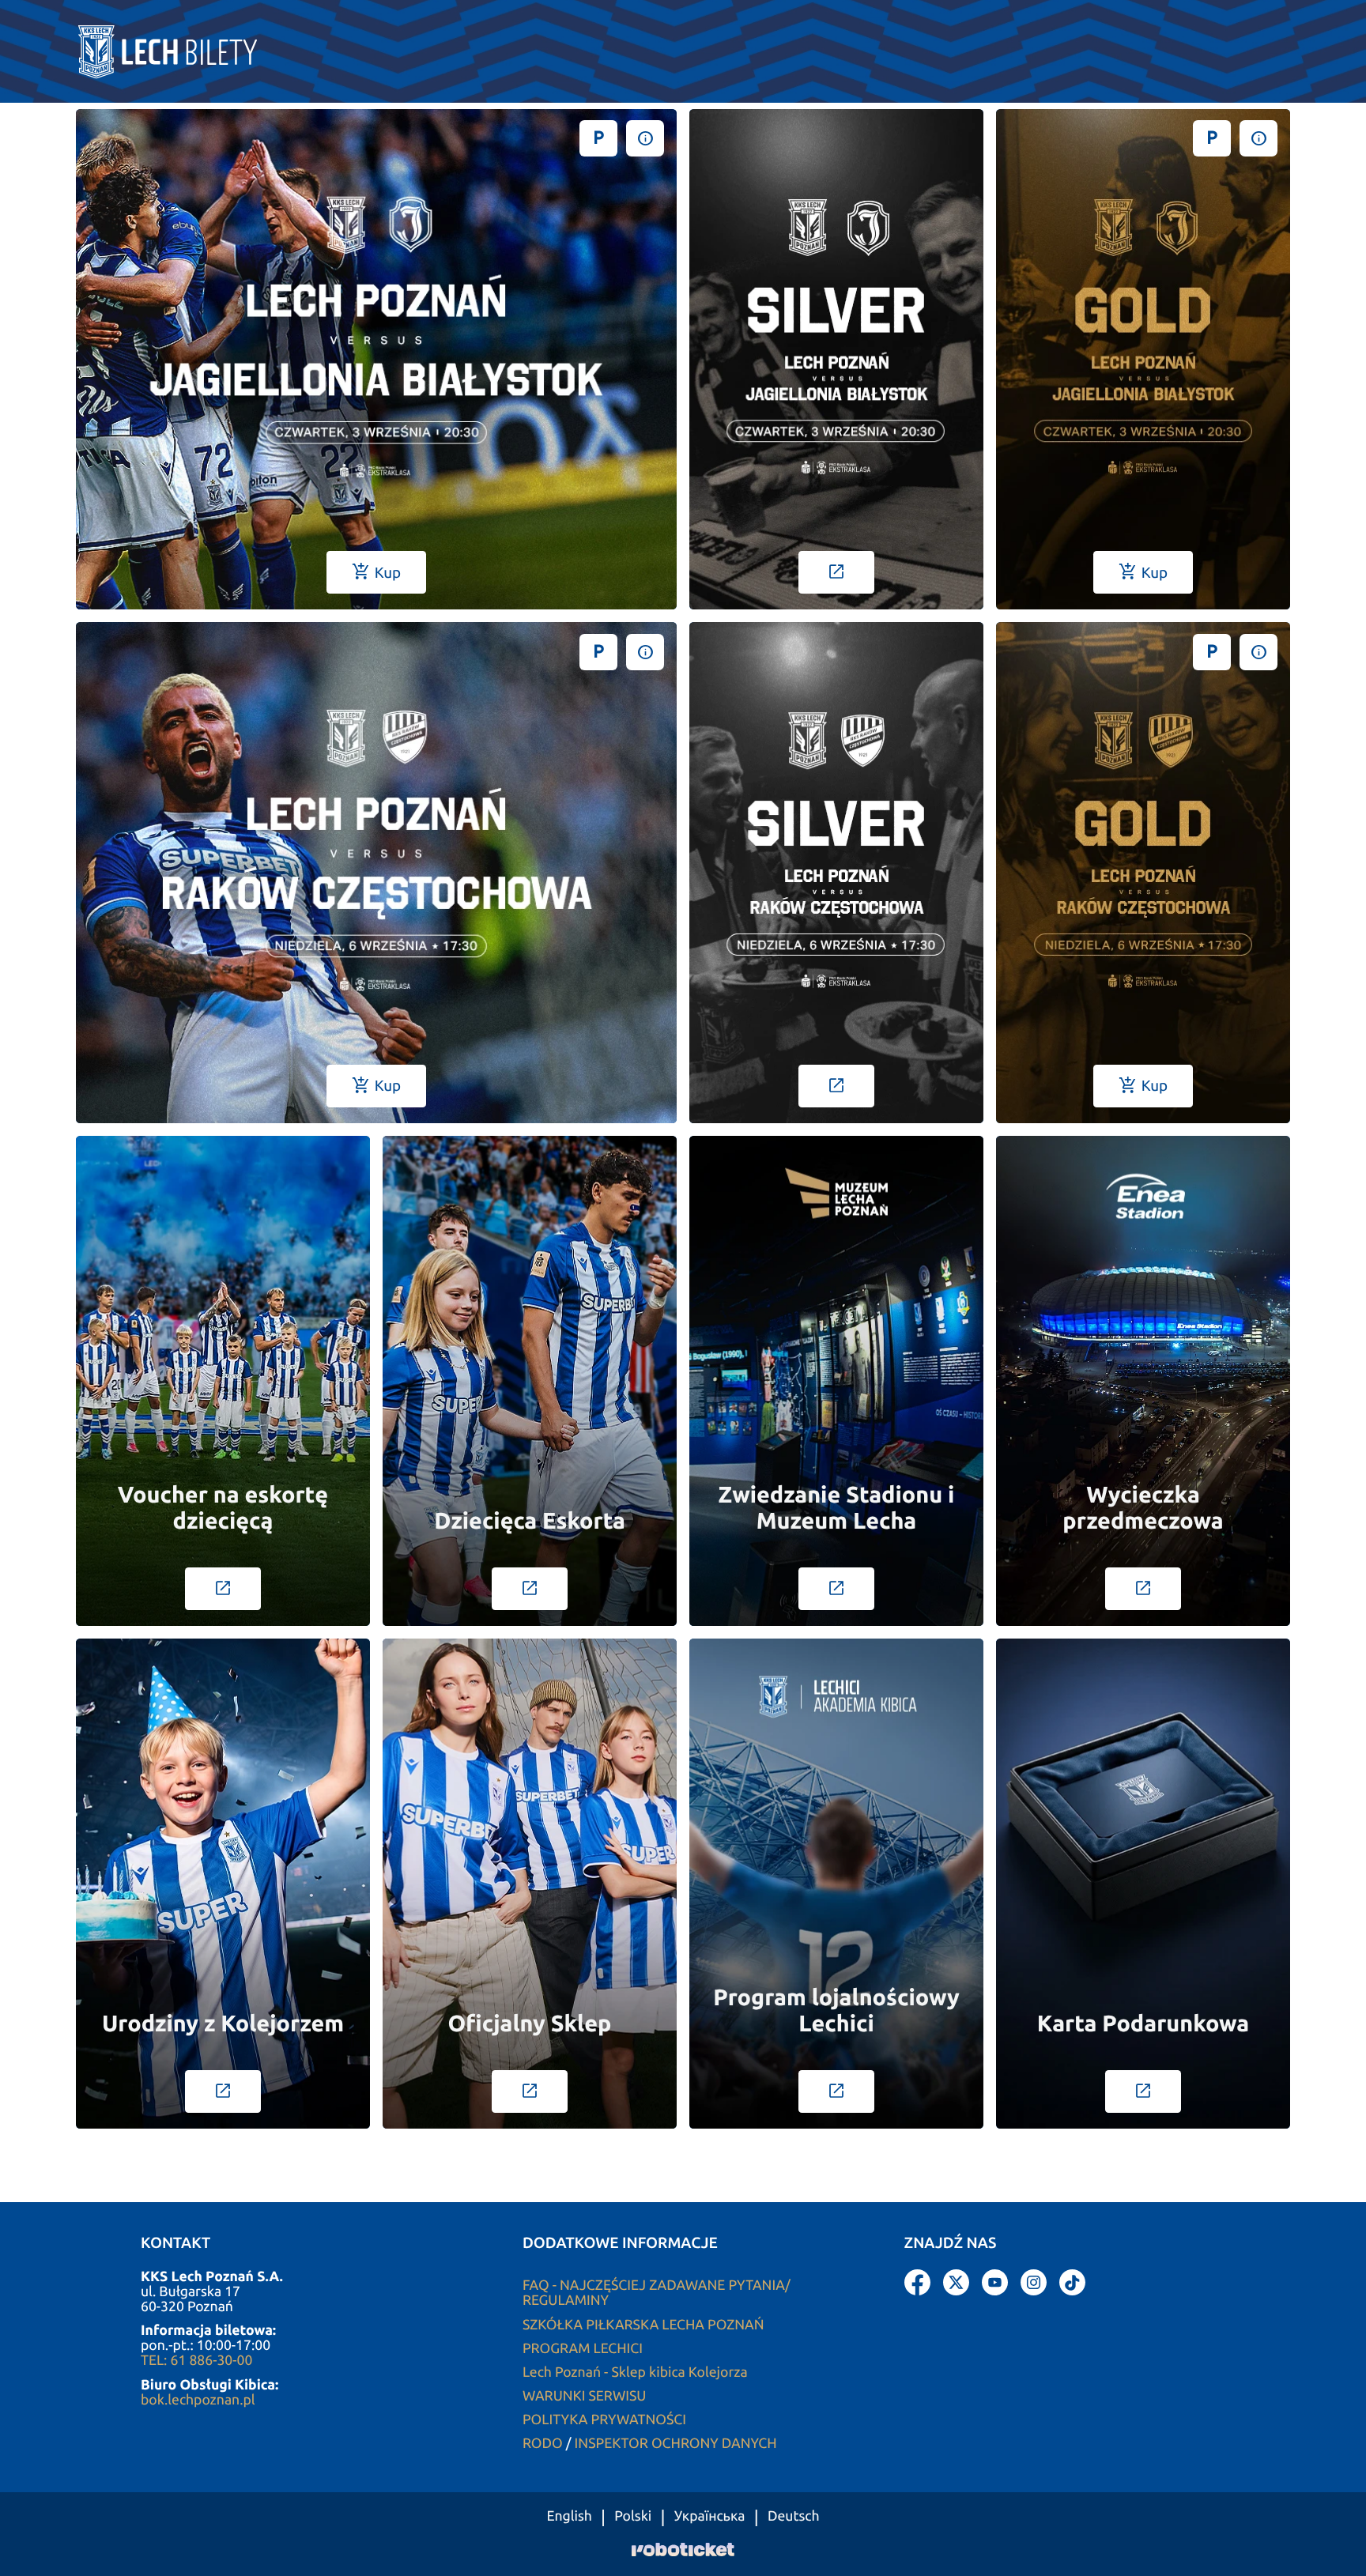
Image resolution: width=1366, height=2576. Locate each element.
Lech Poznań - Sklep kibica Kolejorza (635, 2372)
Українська (710, 2517)
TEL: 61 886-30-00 (196, 2361)
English (569, 2517)
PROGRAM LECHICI (583, 2349)
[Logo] (183, 51)
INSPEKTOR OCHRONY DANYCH (676, 2444)
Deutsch (794, 2517)
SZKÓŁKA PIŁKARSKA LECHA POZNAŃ (643, 2325)
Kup (376, 572)
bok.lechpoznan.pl (198, 2400)
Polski (633, 2517)
